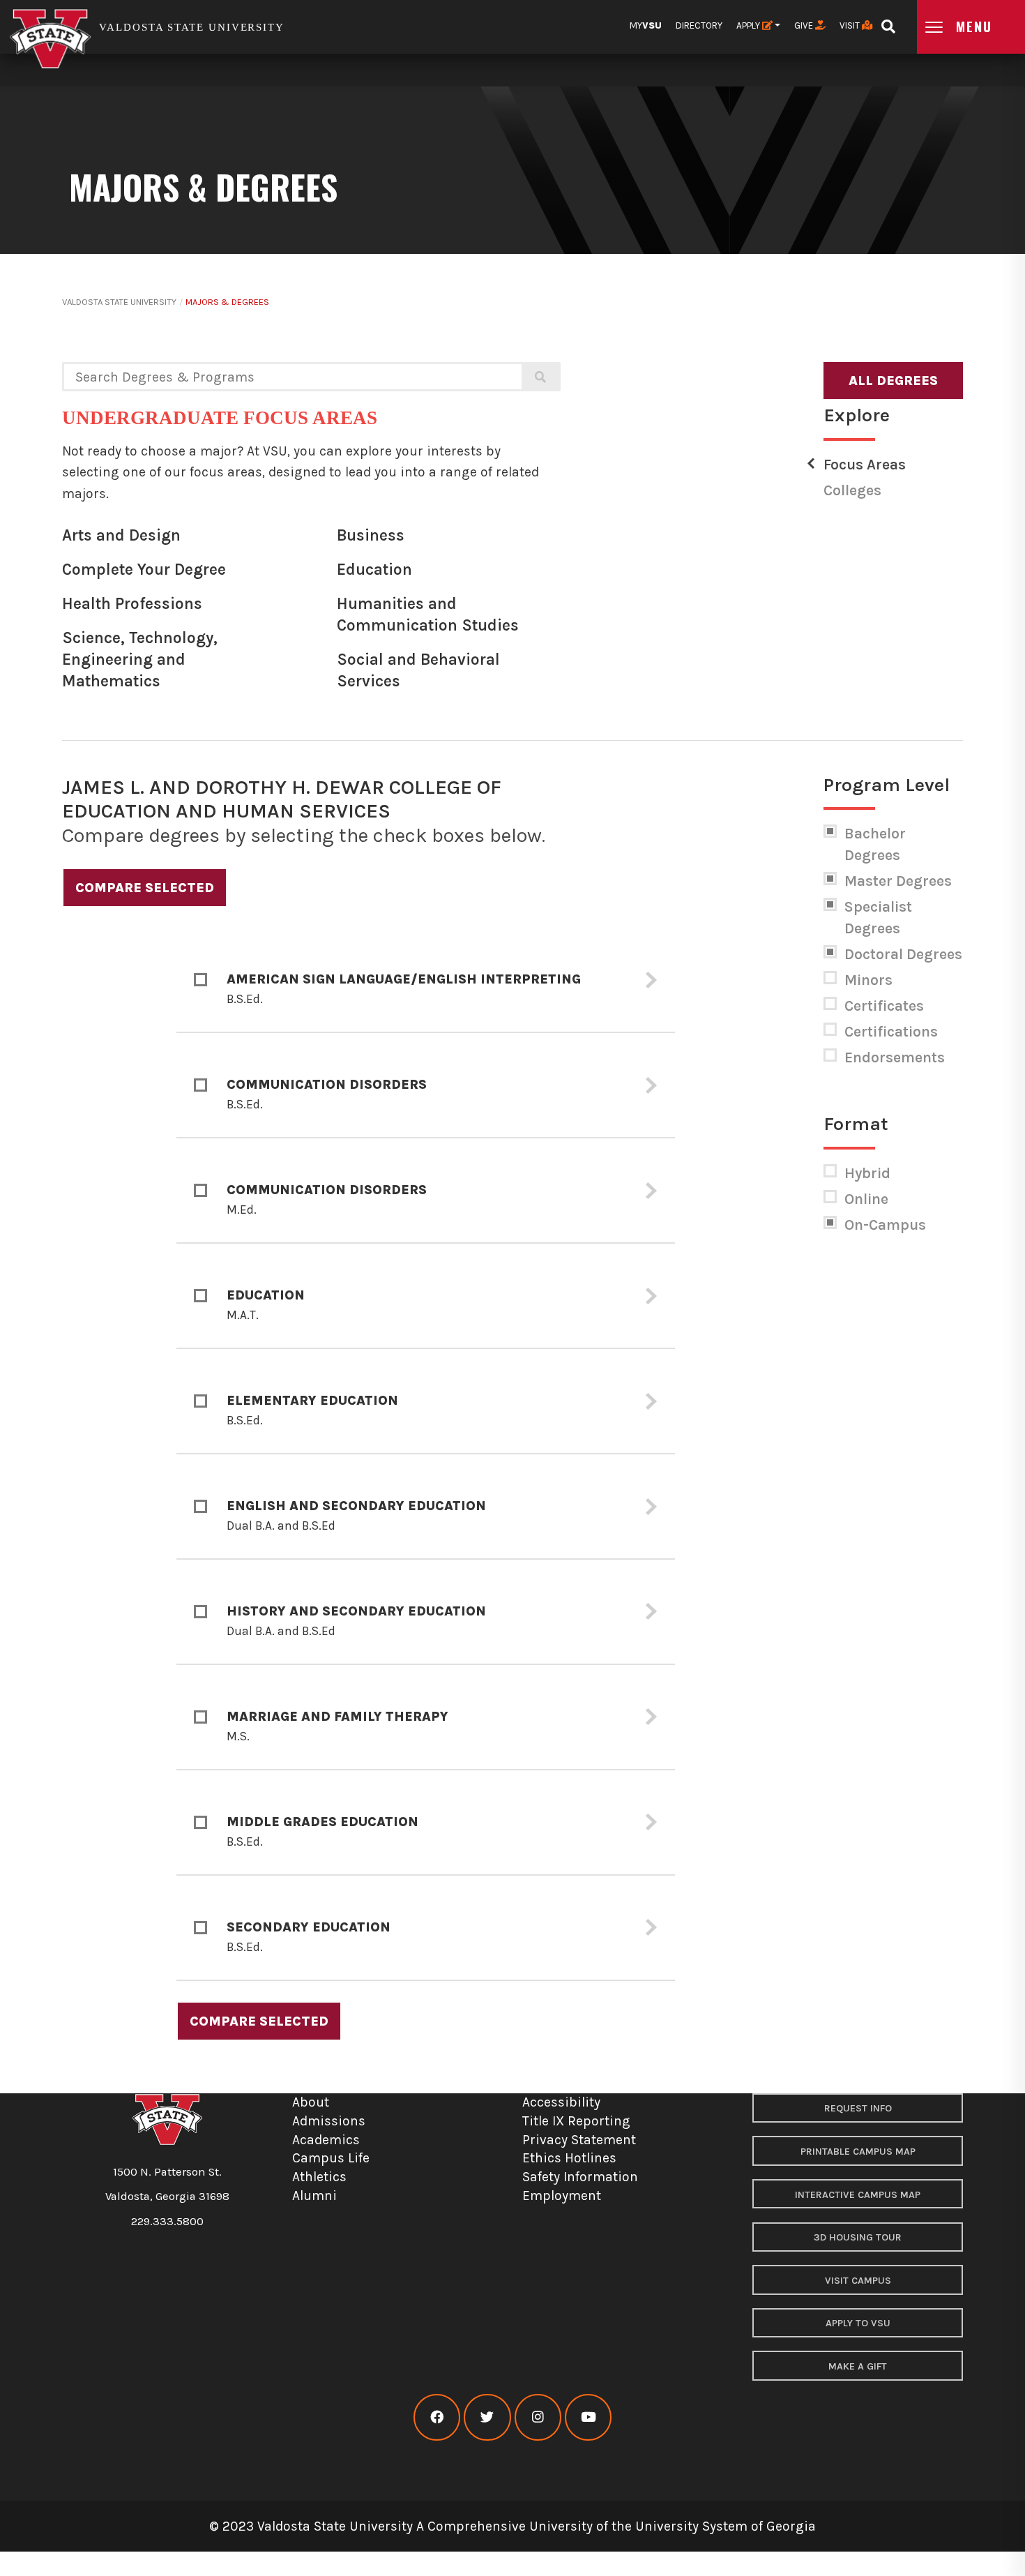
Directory (699, 25)
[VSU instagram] (538, 2417)
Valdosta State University (119, 302)
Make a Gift (858, 2366)
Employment (562, 2195)
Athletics (319, 2177)
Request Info (858, 2108)
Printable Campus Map (858, 2152)
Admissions (329, 2121)
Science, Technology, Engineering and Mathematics (140, 659)
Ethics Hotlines (569, 2158)
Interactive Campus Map (858, 2195)
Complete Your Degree (144, 570)
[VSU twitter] (487, 2417)
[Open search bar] (888, 22)
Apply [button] (749, 25)
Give (805, 25)
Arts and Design (121, 535)
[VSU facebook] (437, 2417)
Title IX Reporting (576, 2121)
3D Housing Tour (858, 2237)
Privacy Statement (579, 2140)
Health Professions (132, 604)
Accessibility (561, 2102)
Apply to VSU (858, 2323)
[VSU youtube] (588, 2417)
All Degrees (893, 381)
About (311, 2102)
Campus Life (331, 2158)
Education (374, 570)
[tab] (426, 980)
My (646, 25)
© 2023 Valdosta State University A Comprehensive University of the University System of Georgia (512, 2526)
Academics (326, 2140)
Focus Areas (865, 465)
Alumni (314, 2195)
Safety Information (580, 2177)
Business (371, 535)
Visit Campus (858, 2281)
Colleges (852, 490)
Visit (851, 25)
